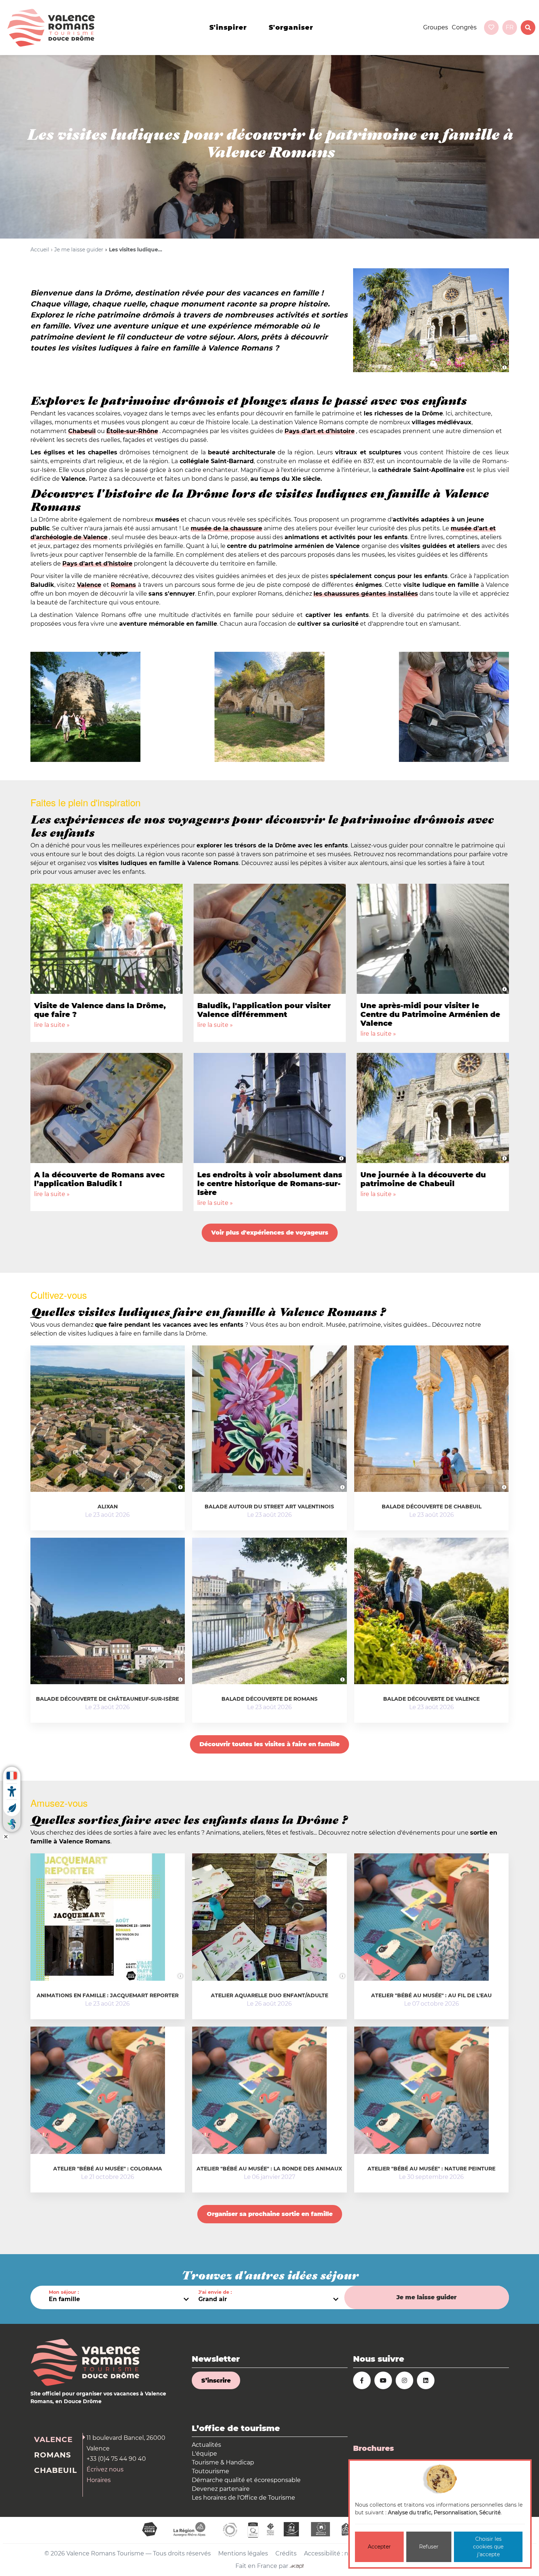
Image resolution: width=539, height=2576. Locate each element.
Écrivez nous (105, 2469)
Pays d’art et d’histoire (320, 431)
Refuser (429, 2547)
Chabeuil (82, 431)
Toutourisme (210, 2471)
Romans (123, 585)
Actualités (206, 2445)
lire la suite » (52, 1025)
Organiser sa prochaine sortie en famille (270, 2214)
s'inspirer (228, 28)
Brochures (373, 2448)
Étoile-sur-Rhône (132, 431)
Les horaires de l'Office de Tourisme (243, 2498)
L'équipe (204, 2454)
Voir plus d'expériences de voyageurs (270, 1233)
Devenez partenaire (221, 2489)
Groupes (436, 27)
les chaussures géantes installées (366, 594)
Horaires (99, 2480)
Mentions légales (243, 2553)
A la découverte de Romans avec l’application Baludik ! (99, 1179)
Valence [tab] (53, 2439)
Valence (89, 585)
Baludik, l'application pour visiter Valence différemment (264, 1010)
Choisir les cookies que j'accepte (488, 2547)
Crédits (286, 2553)
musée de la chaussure (226, 528)
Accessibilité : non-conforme (345, 2553)
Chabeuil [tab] (56, 2470)
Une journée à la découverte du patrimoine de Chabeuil (423, 1179)
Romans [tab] (53, 2455)
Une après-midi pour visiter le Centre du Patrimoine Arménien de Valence (430, 1014)
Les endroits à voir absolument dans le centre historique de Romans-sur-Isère (270, 1184)
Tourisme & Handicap (223, 2462)
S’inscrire (216, 2381)
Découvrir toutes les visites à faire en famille (269, 1744)
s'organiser (291, 28)
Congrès (464, 27)
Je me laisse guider (79, 250)
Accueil (40, 250)
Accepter (379, 2547)
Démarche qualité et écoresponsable (246, 2480)
